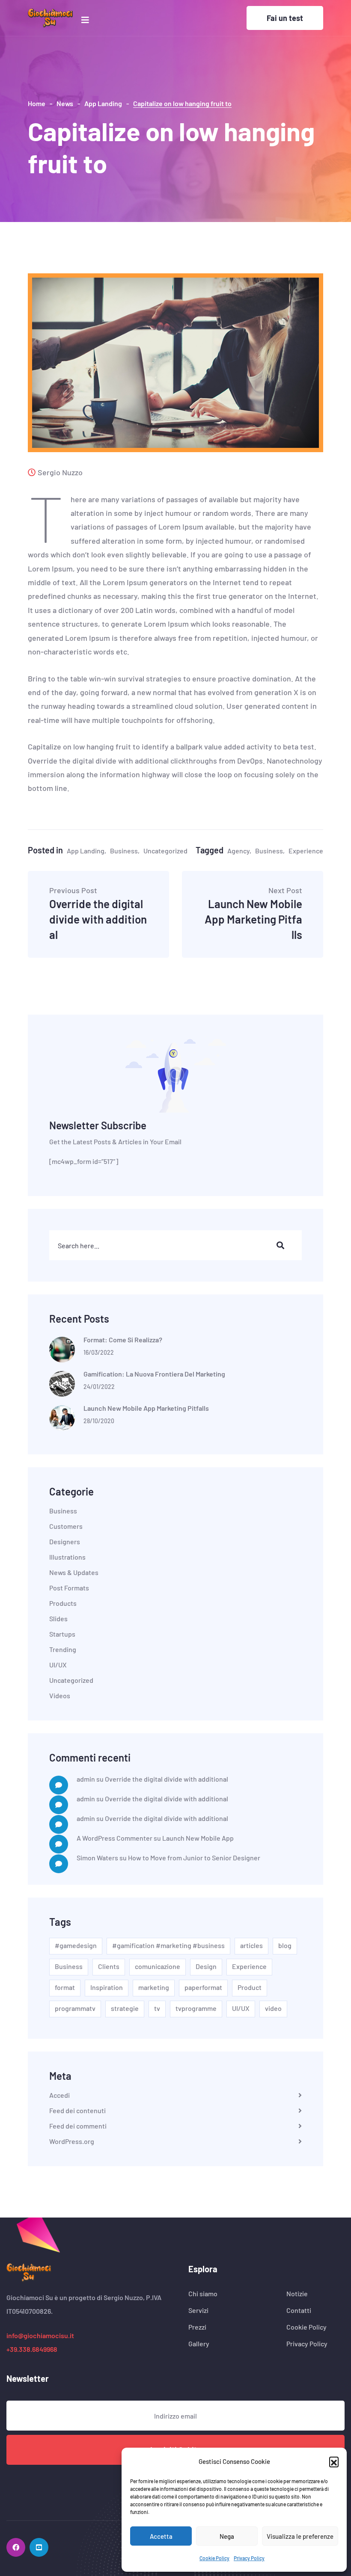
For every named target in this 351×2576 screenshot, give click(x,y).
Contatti (299, 2310)
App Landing (103, 103)
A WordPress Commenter (115, 1838)
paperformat (203, 1987)
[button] (334, 2461)
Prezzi (197, 2327)
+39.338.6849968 (32, 2349)
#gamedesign (76, 1945)
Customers (66, 1526)
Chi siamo (203, 2294)
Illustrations (67, 1557)
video (273, 2008)
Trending (63, 1649)
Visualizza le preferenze (300, 2536)
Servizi (198, 2310)
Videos (60, 1696)
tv (157, 2008)
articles (251, 1945)
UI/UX (58, 1665)
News (65, 103)
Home (37, 103)
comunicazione (158, 1966)
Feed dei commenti (78, 2126)
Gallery (199, 2344)
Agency (238, 851)
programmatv (75, 2008)
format (65, 1987)
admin (86, 1779)
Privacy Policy (249, 2558)
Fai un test (285, 18)
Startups (62, 1634)
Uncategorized (165, 851)
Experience (306, 851)
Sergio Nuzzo (60, 472)
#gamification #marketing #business (168, 1945)
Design (206, 1966)
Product (250, 1987)
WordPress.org (72, 2141)
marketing (154, 1987)
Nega (227, 2536)
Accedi (59, 2095)
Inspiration (107, 1987)
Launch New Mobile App (198, 1838)
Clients (109, 1966)
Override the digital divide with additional (98, 914)
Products (63, 1603)
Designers (65, 1542)
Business (124, 851)
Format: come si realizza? (123, 1340)
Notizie (297, 2294)
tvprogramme (196, 2008)
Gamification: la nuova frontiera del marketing (154, 1374)
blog (285, 1945)
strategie (125, 2008)
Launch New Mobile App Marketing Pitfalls (253, 914)
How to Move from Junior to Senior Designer (194, 1858)
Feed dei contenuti (77, 2111)
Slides (58, 1619)
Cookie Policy (214, 2558)
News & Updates (74, 1572)
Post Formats (69, 1588)
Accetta (161, 2536)
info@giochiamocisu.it (40, 2335)
